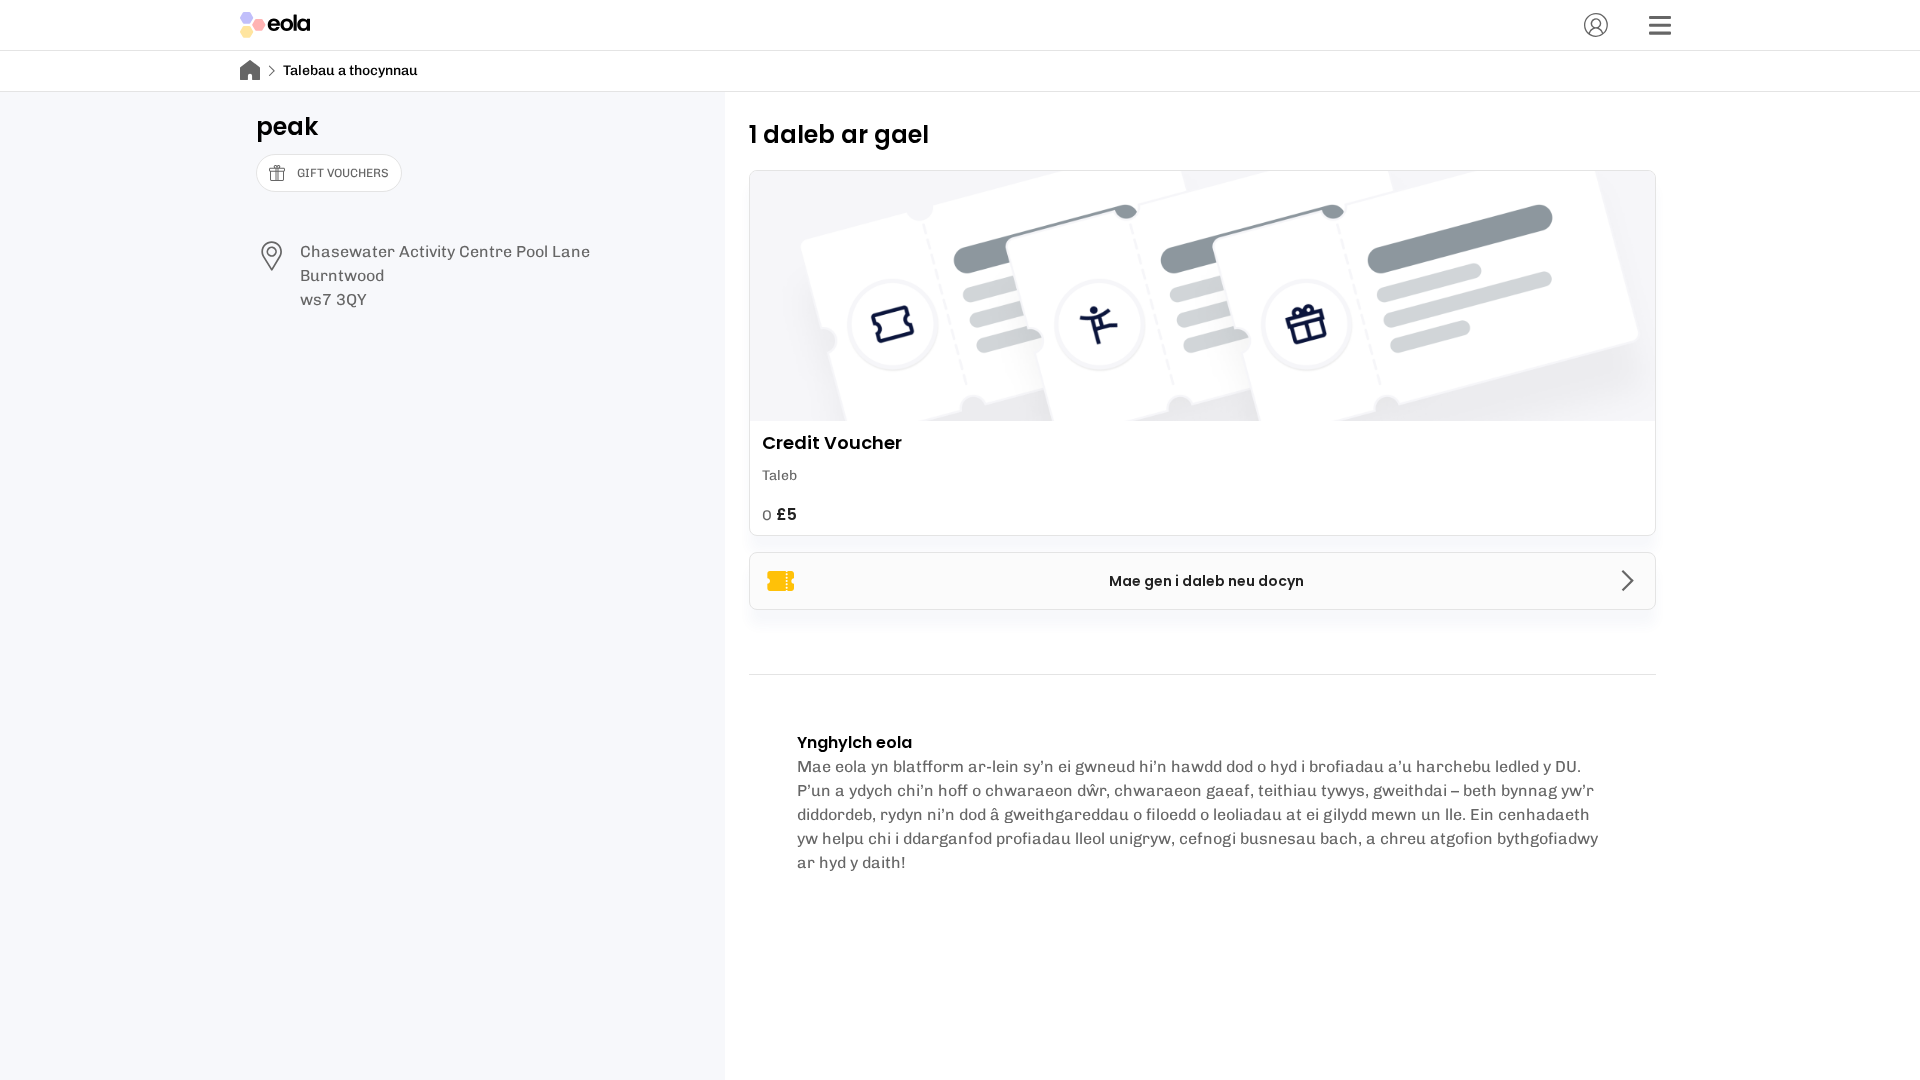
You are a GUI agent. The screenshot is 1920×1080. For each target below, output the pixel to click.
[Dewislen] (1660, 25)
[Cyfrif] (1596, 25)
